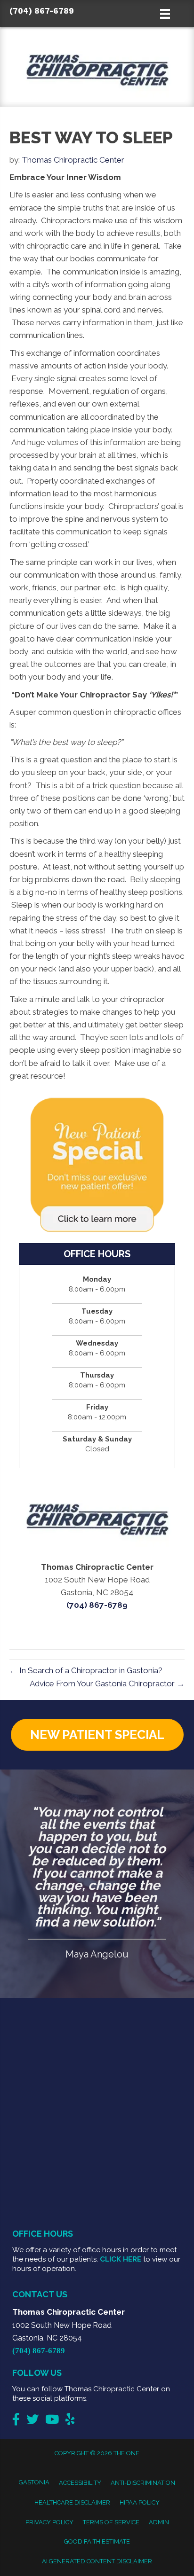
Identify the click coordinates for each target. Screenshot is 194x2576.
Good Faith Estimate (97, 2541)
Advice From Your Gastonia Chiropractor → (107, 1683)
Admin (159, 2522)
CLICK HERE (121, 2259)
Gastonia (34, 2482)
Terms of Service (111, 2522)
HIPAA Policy (140, 2502)
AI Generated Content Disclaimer (97, 2561)
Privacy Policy (49, 2522)
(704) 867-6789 (42, 11)
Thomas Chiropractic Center (73, 160)
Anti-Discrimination (143, 2483)
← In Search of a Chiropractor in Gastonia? (86, 1670)
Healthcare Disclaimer (72, 2502)
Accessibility (80, 2483)
